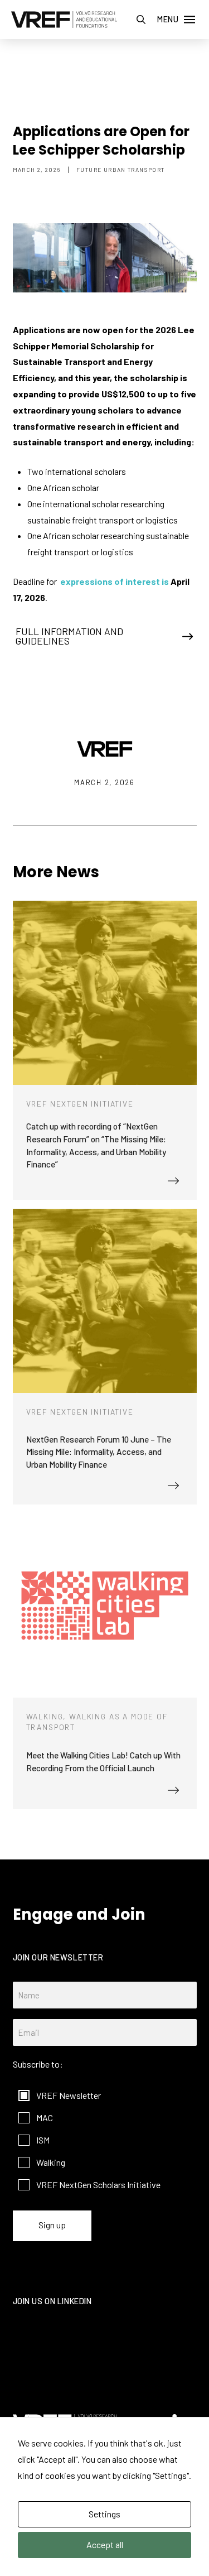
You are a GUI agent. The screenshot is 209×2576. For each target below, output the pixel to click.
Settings (104, 2514)
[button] (141, 20)
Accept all (105, 2544)
